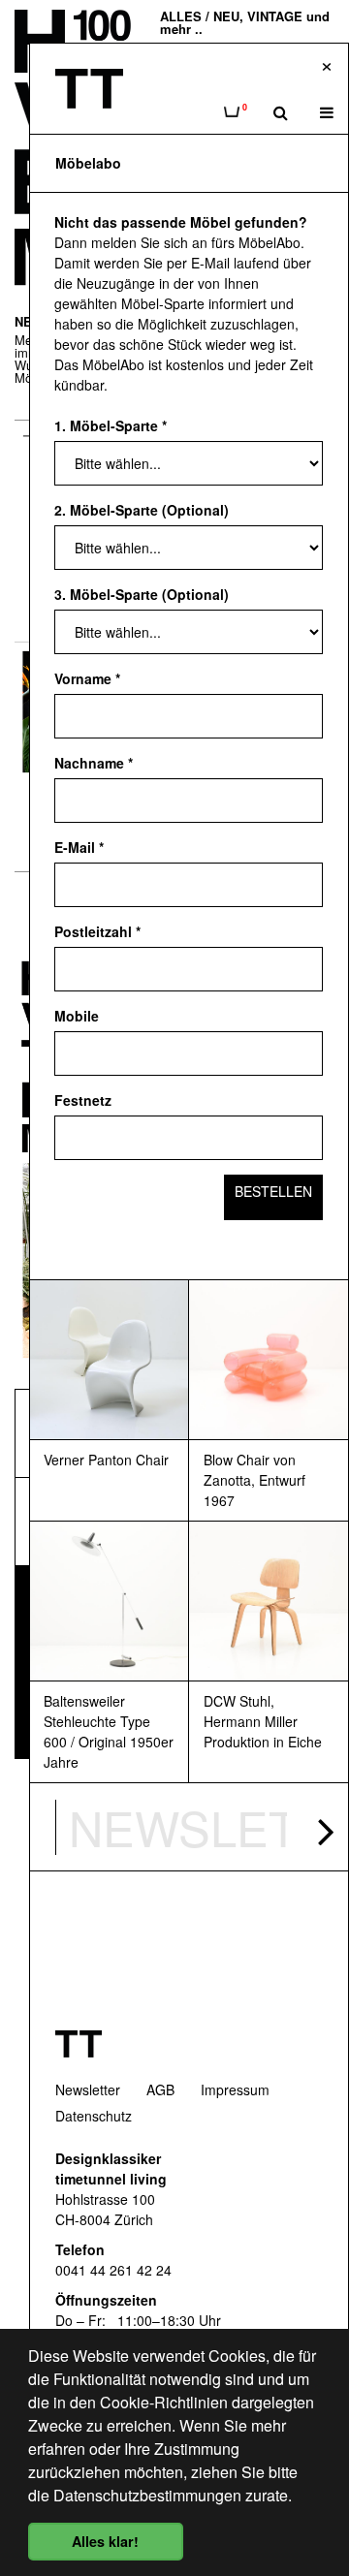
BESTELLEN (273, 1191)
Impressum (235, 2089)
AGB (160, 2089)
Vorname (87, 678)
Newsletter (88, 2089)
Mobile (77, 1016)
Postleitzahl (97, 931)
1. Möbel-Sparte (111, 425)
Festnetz (83, 1100)
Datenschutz (94, 2116)
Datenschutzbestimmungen (147, 2495)
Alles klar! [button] (105, 2541)
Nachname (94, 763)
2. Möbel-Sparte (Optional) (142, 510)
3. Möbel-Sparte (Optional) (142, 594)
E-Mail (79, 847)
